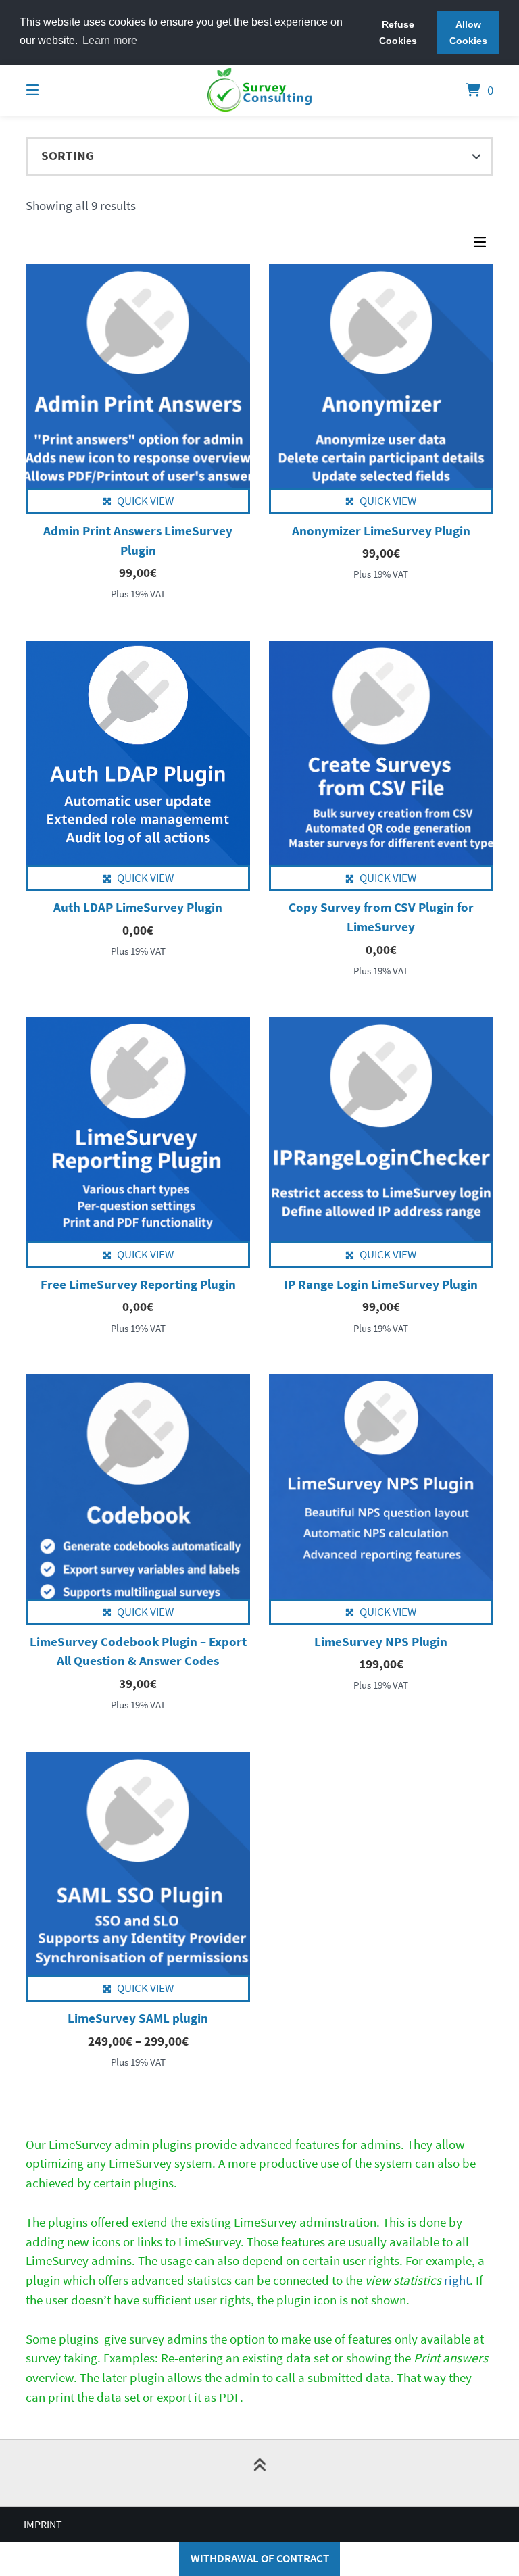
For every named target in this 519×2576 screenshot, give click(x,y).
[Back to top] (259, 2473)
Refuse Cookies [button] (398, 32)
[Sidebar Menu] (483, 246)
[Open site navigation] (56, 90)
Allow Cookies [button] (468, 32)
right (417, 2280)
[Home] (259, 90)
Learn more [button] (110, 40)
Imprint (43, 2524)
